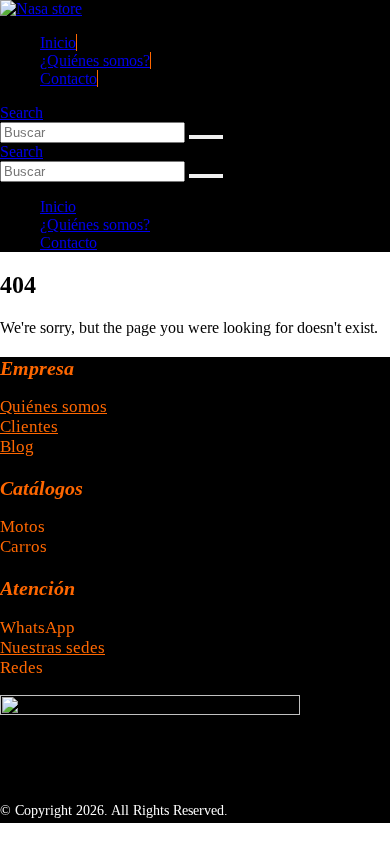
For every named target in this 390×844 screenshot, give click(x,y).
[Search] (206, 137)
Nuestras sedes (52, 647)
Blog (17, 446)
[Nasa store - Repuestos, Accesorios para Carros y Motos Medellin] (41, 8)
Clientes (29, 426)
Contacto (68, 78)
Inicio (58, 42)
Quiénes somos (53, 406)
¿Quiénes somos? (95, 60)
